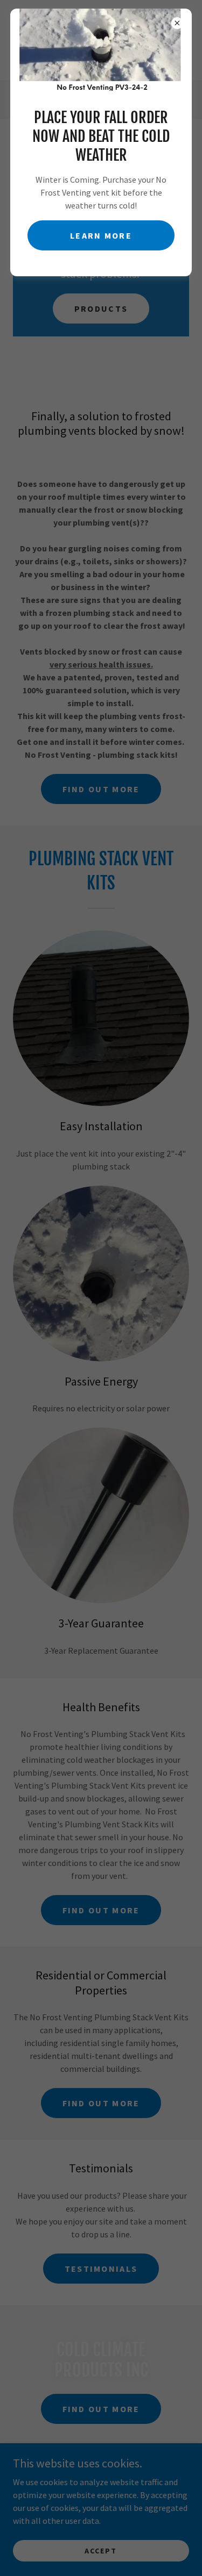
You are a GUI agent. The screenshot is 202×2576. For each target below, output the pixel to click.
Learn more (101, 235)
